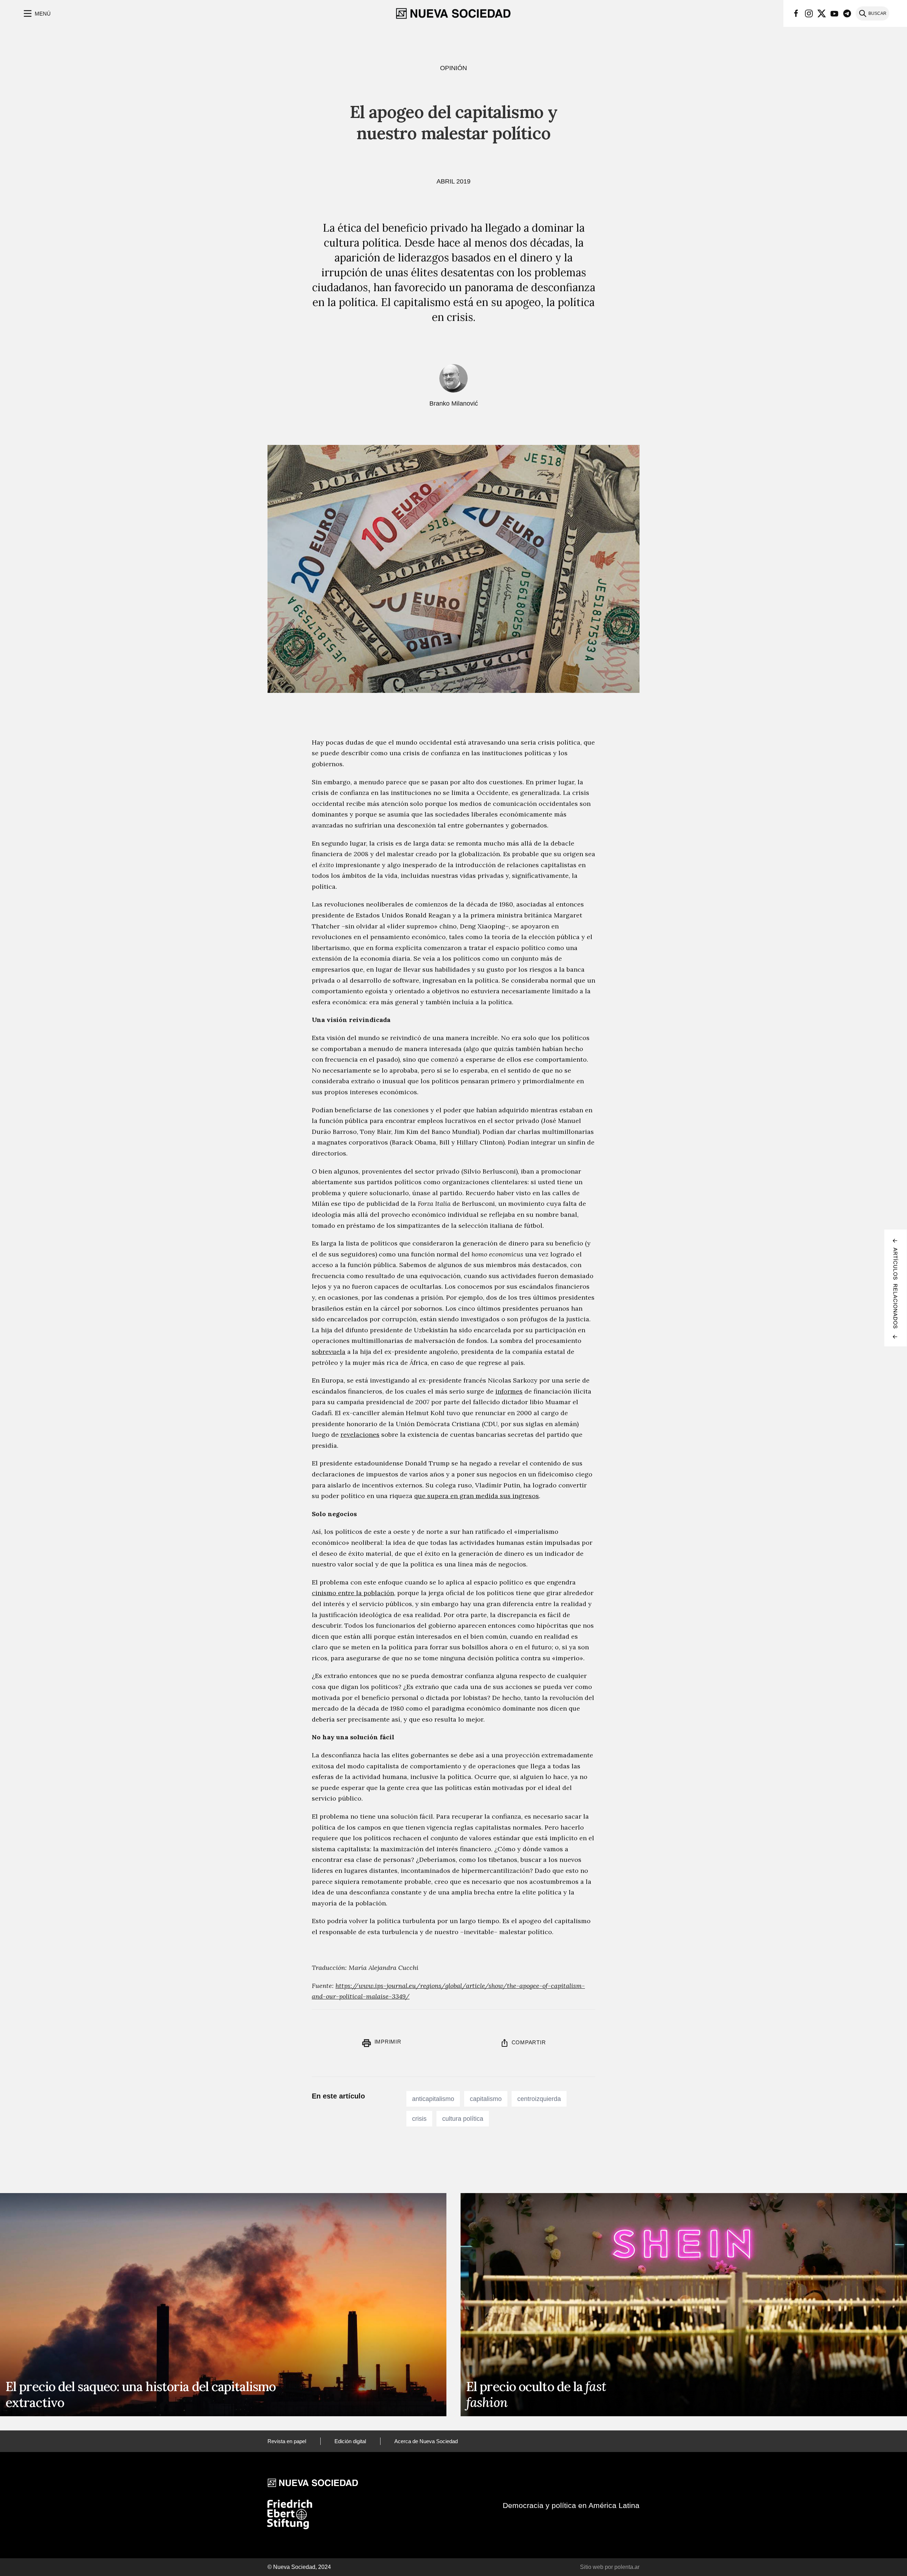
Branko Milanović (454, 403)
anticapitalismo (433, 2099)
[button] (36, 13)
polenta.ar (627, 2567)
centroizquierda (539, 2099)
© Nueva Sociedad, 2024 (299, 2567)
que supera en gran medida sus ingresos (477, 1496)
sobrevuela (329, 1352)
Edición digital (350, 2441)
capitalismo (486, 2099)
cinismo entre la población (353, 1593)
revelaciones (360, 1434)
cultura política (463, 2119)
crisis (419, 2119)
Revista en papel (287, 2441)
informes (509, 1391)
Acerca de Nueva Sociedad (426, 2441)
